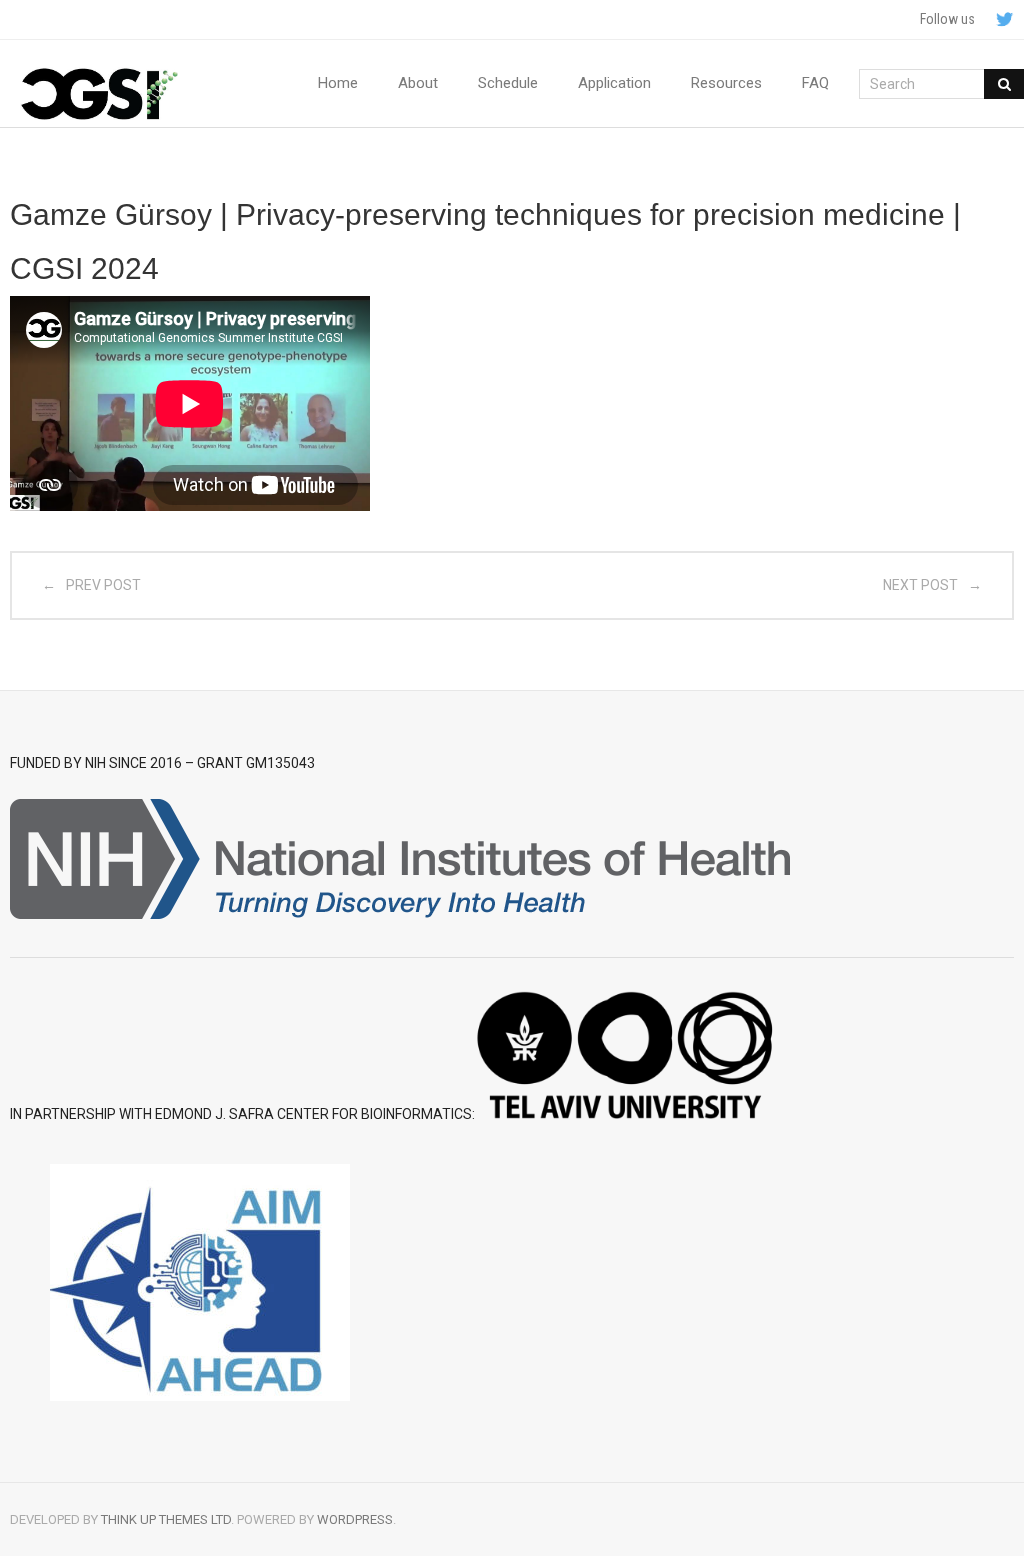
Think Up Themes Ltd (166, 1519)
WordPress (355, 1519)
